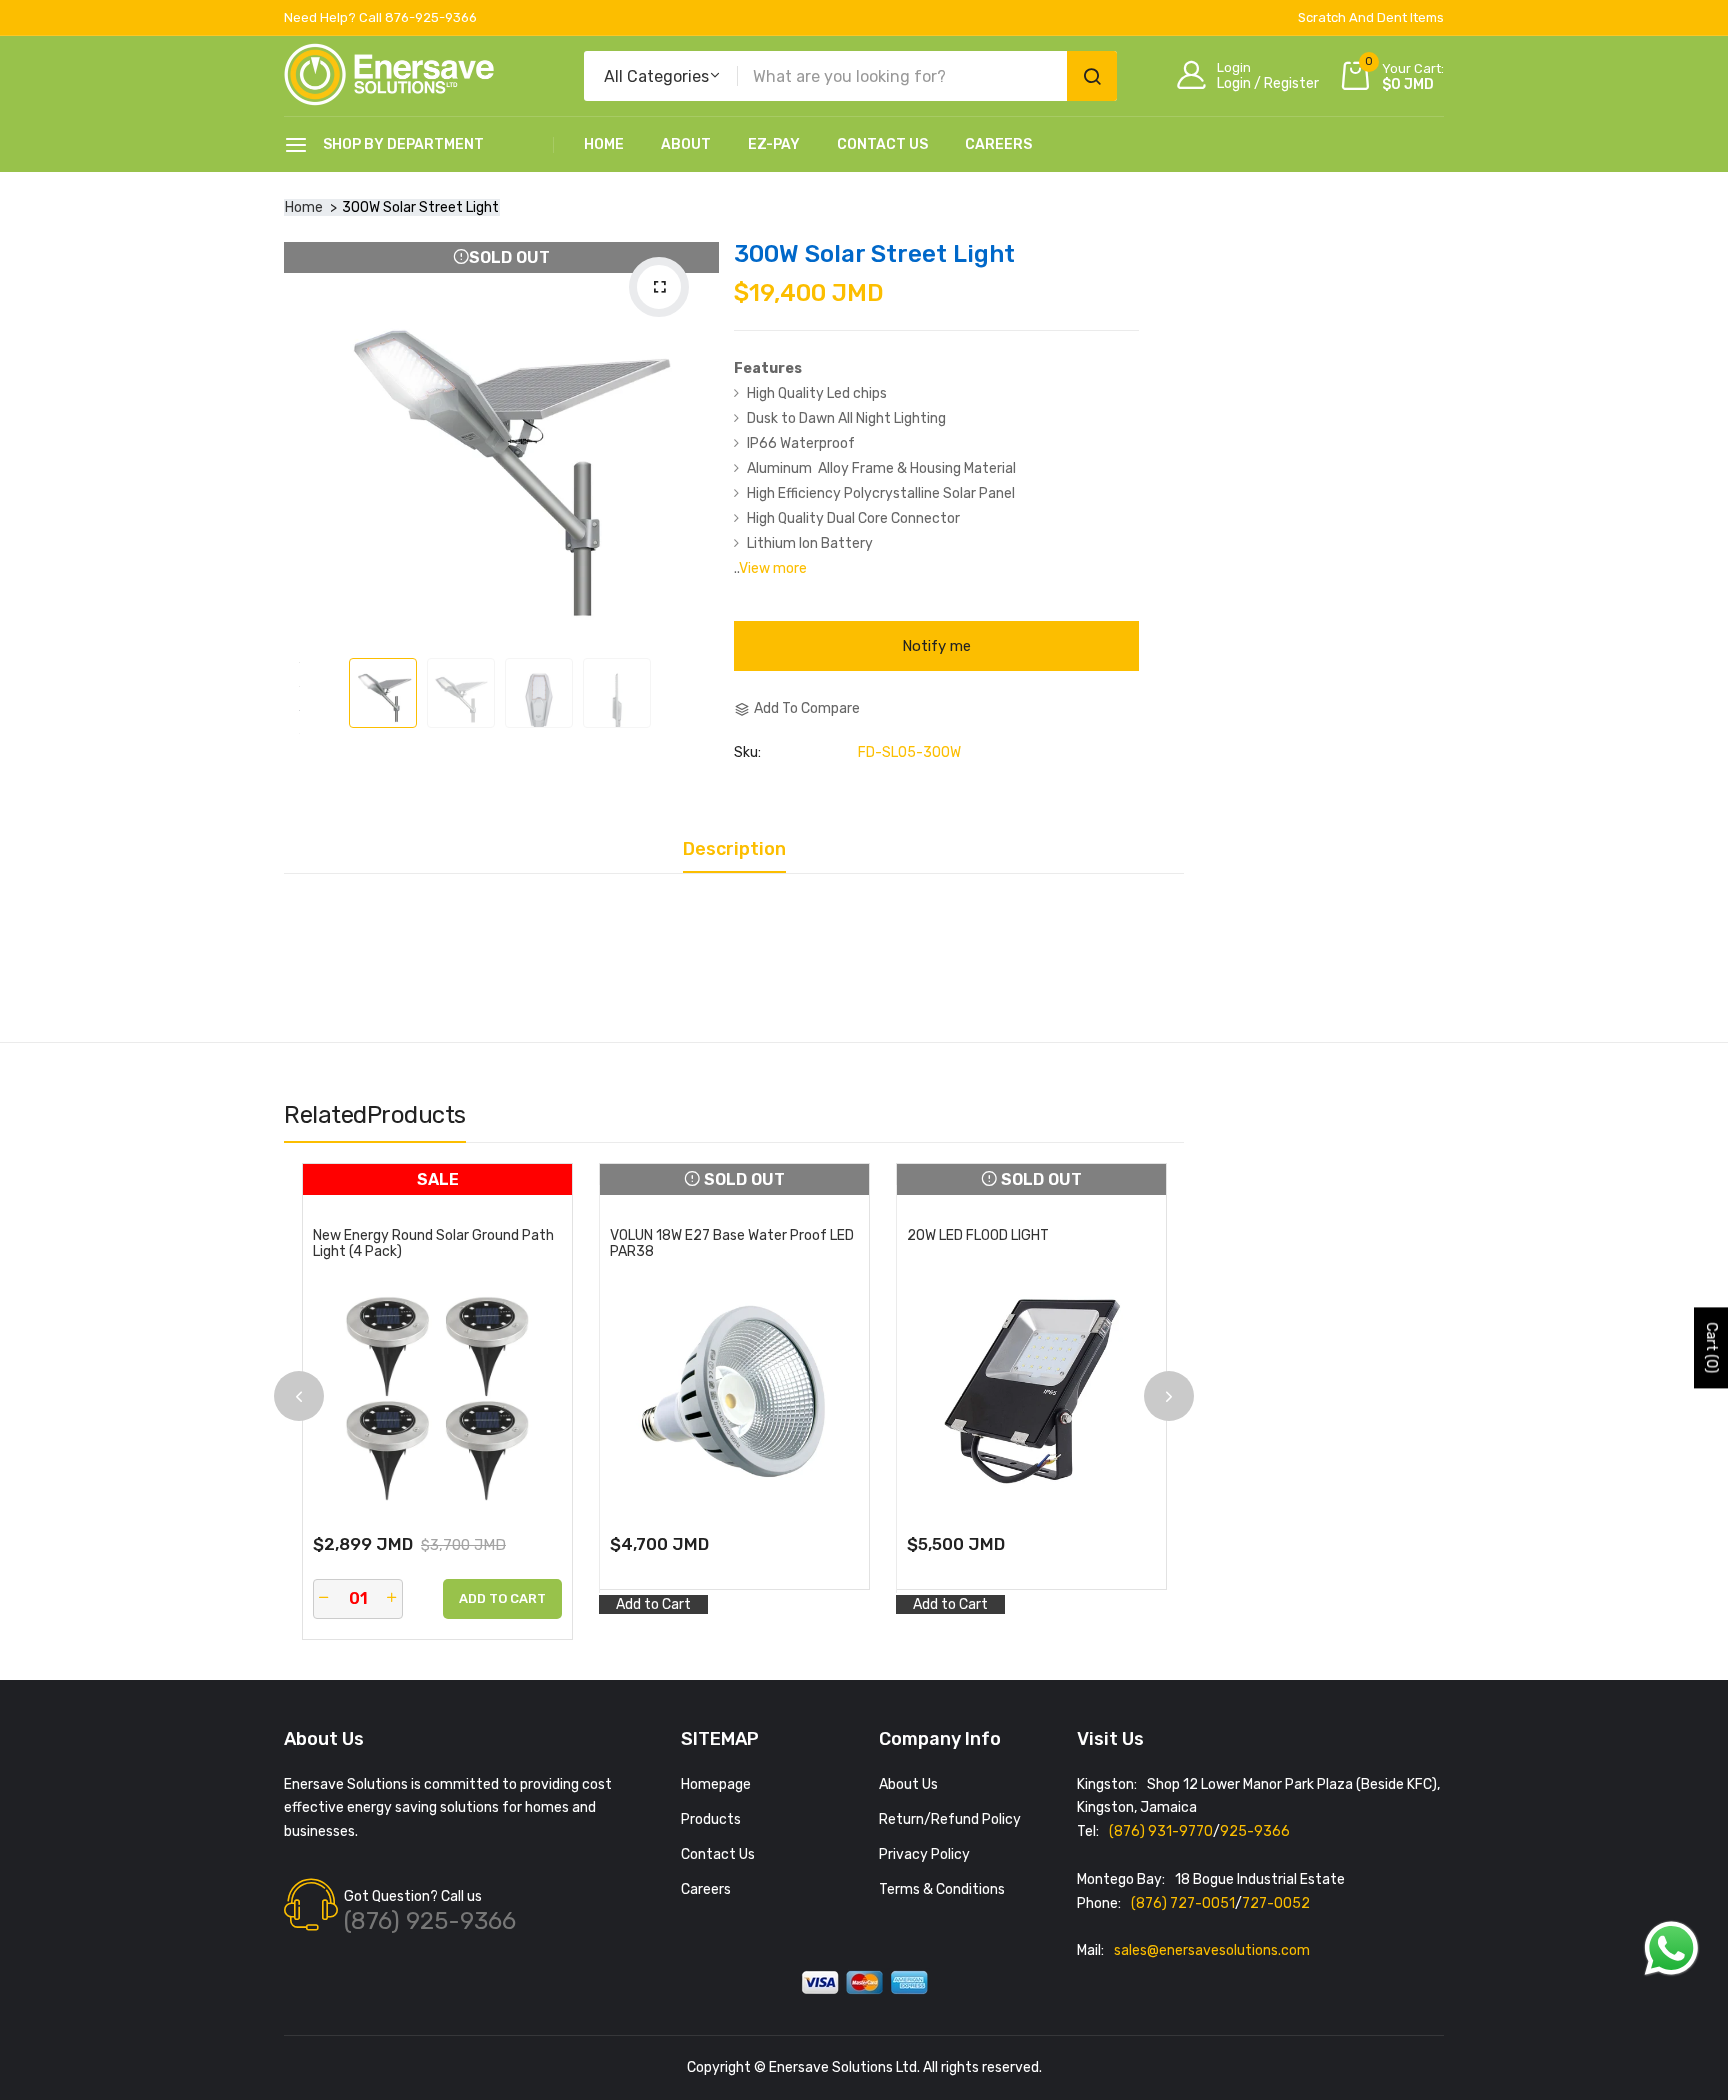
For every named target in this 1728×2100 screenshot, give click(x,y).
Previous (299, 1396)
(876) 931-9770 (1161, 1831)
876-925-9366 (431, 17)
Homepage (716, 1784)
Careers (998, 144)
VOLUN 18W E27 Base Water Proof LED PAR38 (732, 1244)
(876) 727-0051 (1183, 1903)
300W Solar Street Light (874, 254)
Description (734, 850)
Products (711, 1819)
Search (1092, 76)
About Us (908, 1784)
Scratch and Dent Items (1371, 17)
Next (1169, 1396)
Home (604, 144)
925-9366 (1255, 1831)
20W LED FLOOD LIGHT (978, 1236)
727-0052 (1276, 1903)
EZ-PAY (774, 144)
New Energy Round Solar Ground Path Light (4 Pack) (433, 1244)
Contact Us (882, 144)
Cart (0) (1711, 1348)
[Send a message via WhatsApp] (1671, 1948)
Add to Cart (653, 1604)
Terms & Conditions (942, 1889)
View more (773, 568)
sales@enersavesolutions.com (1212, 1950)
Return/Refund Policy (950, 1819)
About (686, 144)
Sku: (747, 753)
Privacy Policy (924, 1854)
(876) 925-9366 (430, 1921)
